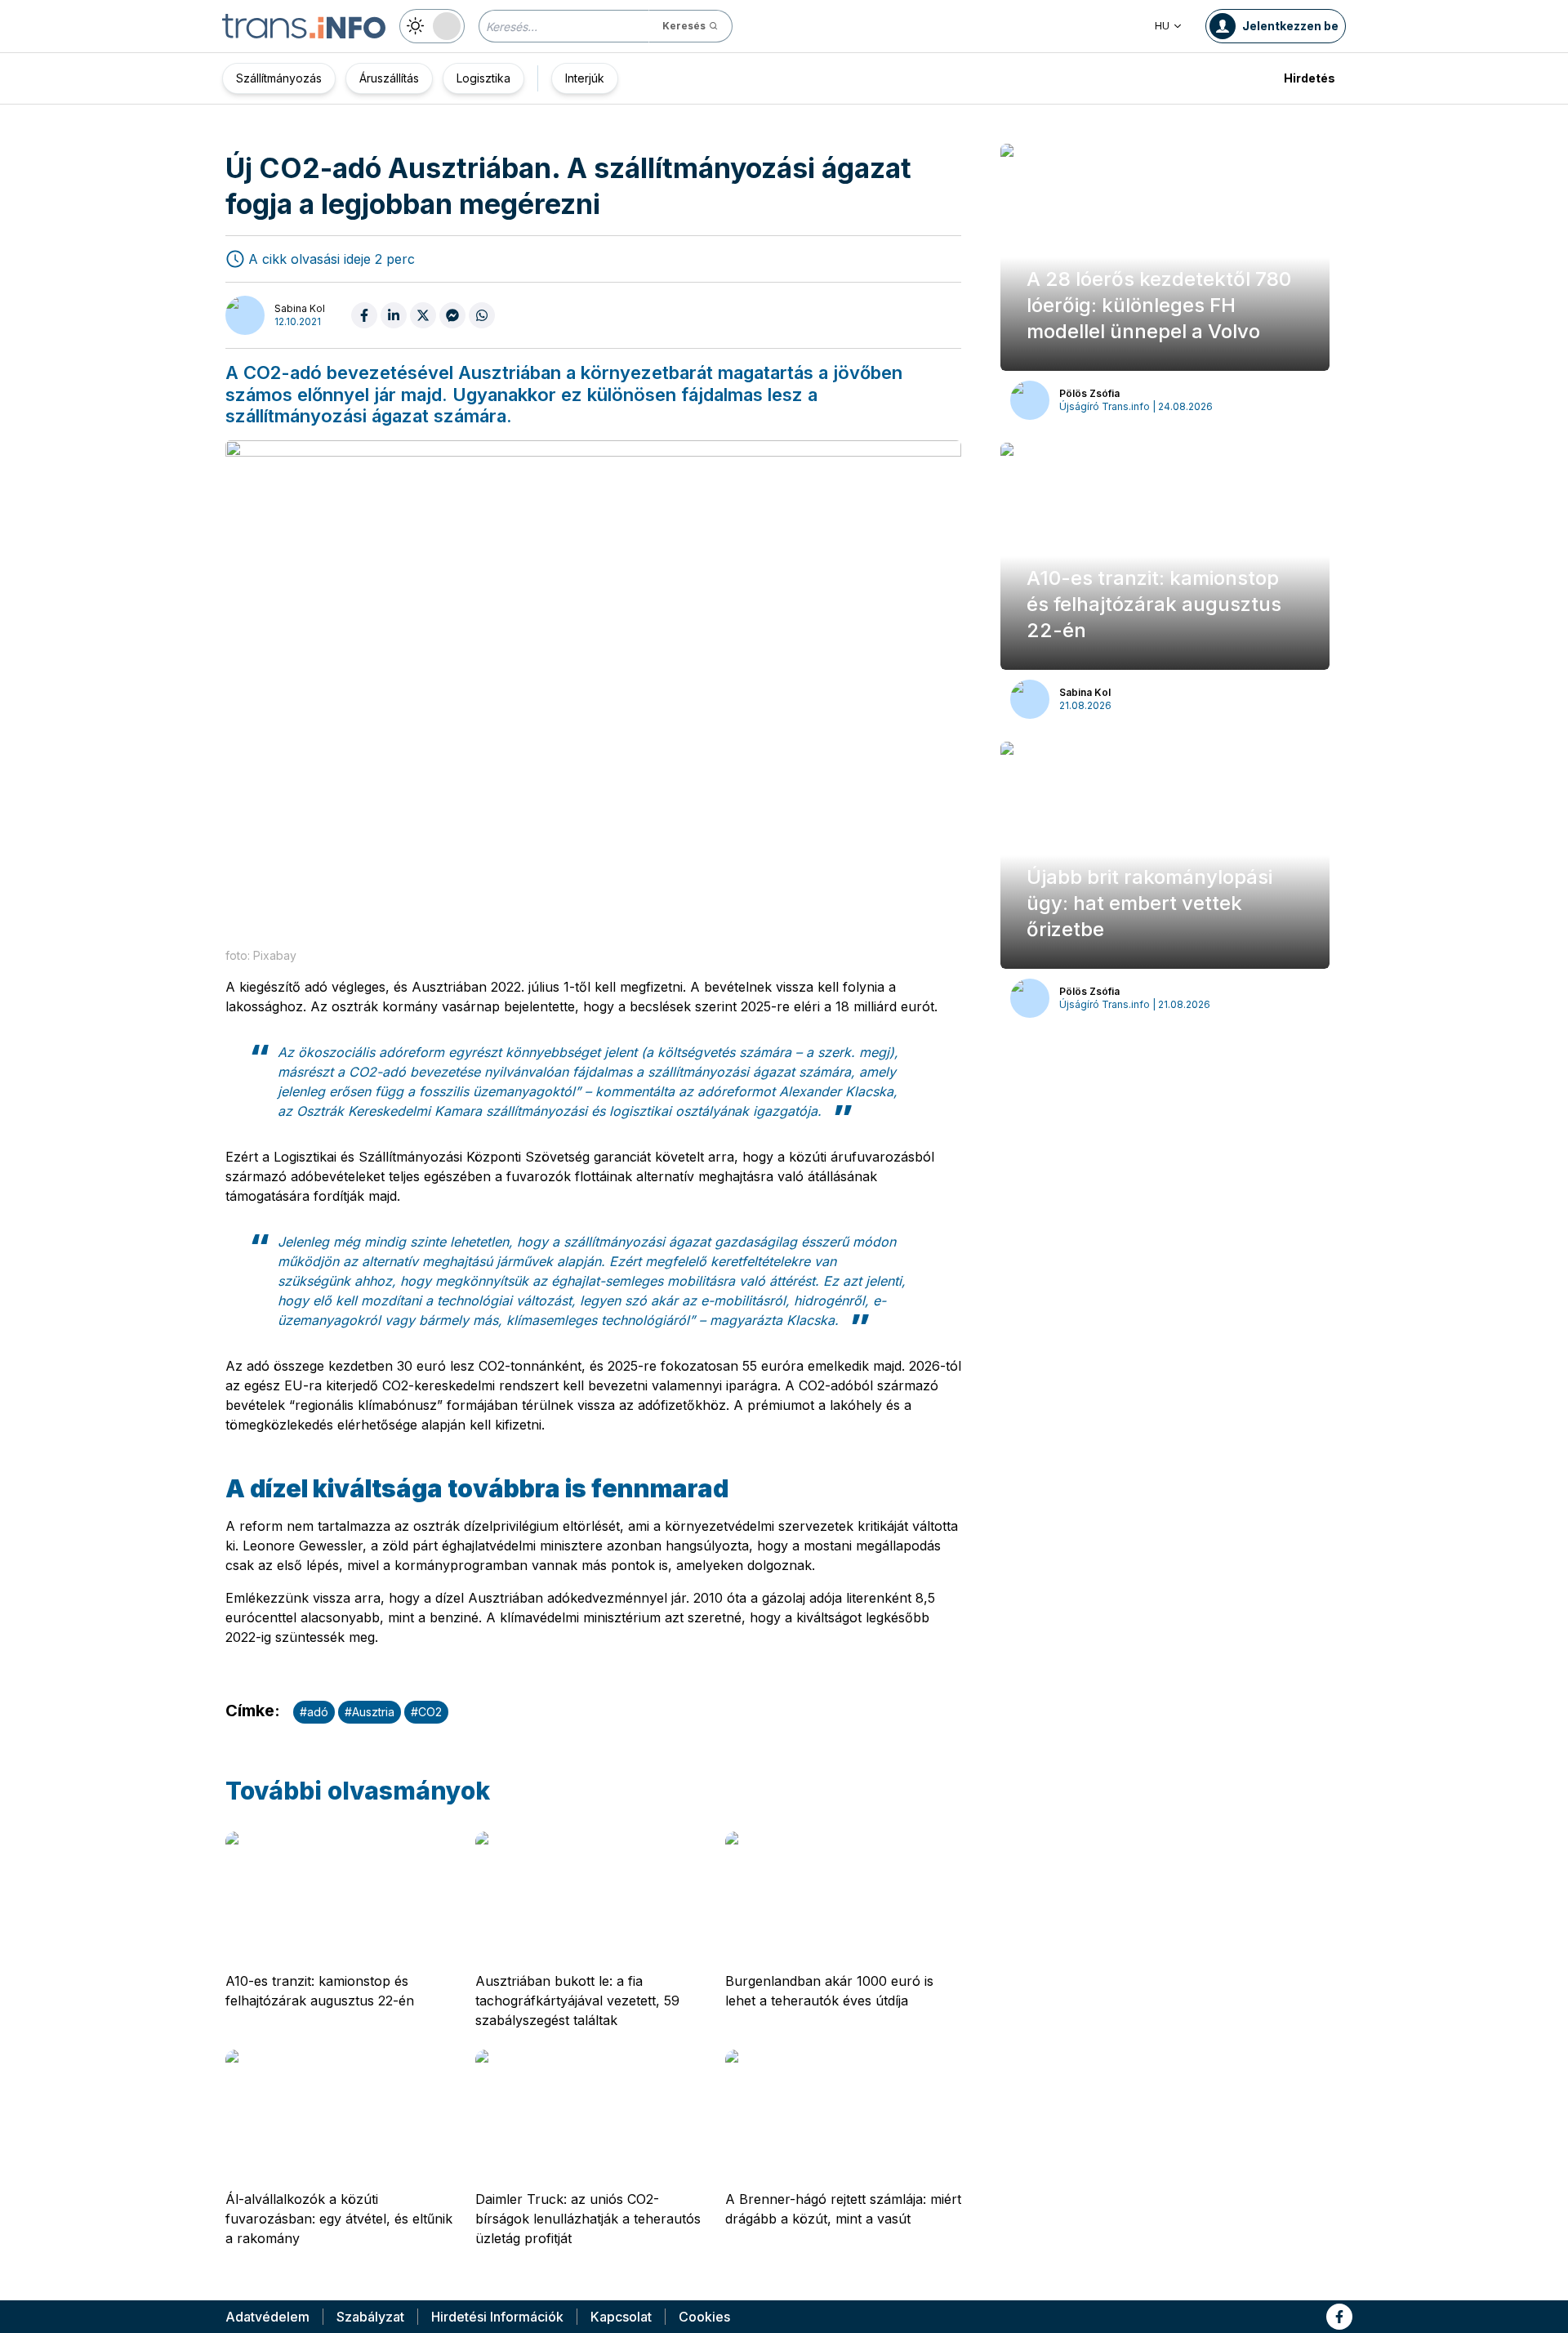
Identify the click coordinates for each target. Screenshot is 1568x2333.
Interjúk (585, 78)
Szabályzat (370, 2317)
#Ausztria (370, 1712)
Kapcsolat (621, 2317)
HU (1162, 26)
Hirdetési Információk (497, 2317)
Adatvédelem (267, 2317)
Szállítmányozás (279, 78)
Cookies (704, 2317)
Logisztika (483, 78)
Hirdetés (1310, 78)
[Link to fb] (1339, 2317)
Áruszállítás (389, 78)
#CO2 (426, 1712)
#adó (314, 1712)
